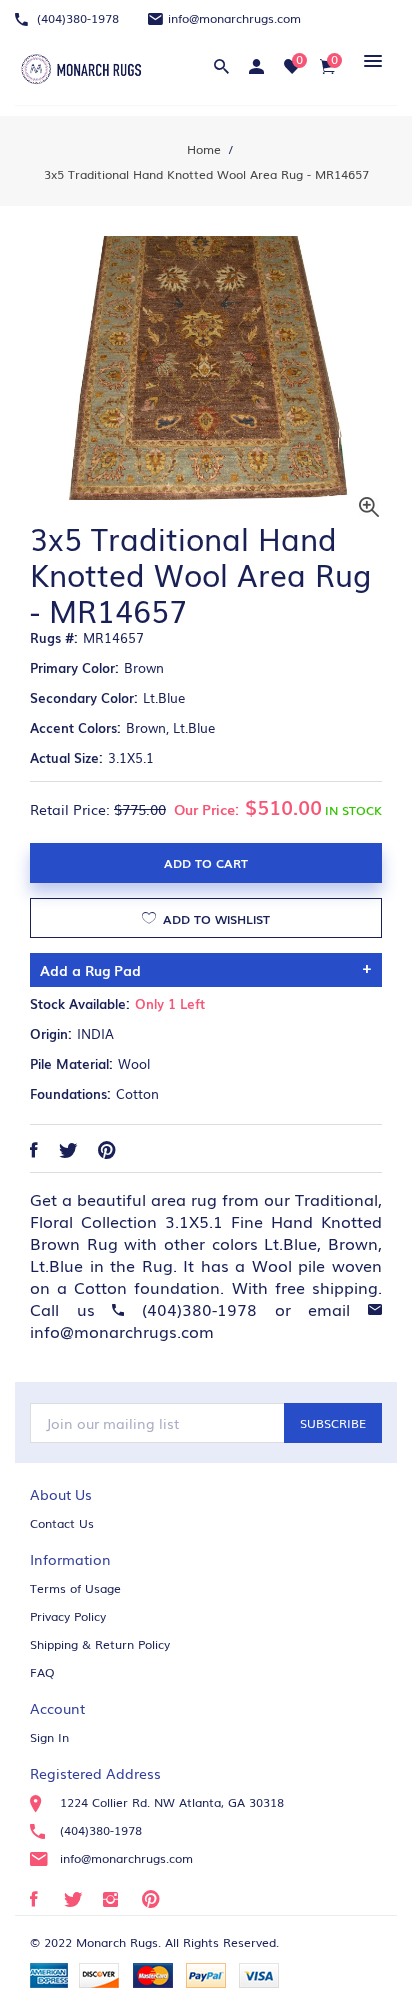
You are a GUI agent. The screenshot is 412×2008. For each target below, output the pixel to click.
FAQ (42, 1672)
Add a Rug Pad (90, 970)
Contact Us (62, 1523)
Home (204, 149)
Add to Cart (206, 863)
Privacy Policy (68, 1616)
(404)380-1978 (76, 18)
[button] (369, 60)
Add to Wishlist (214, 919)
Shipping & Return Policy (100, 1644)
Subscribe (333, 1423)
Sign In (49, 1737)
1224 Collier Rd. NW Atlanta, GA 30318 (172, 1802)
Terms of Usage (75, 1588)
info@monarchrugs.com (234, 18)
